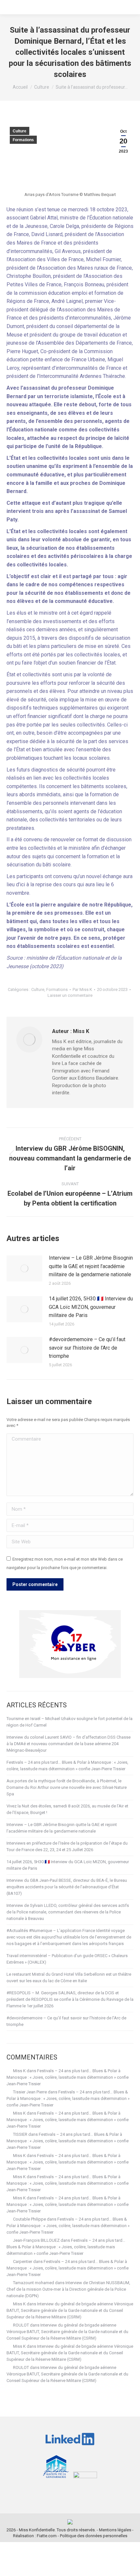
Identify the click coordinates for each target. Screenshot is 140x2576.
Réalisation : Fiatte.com (35, 2536)
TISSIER (20, 2134)
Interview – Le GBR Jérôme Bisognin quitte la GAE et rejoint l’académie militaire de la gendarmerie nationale (91, 1266)
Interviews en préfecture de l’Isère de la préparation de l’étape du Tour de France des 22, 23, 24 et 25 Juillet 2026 (67, 1846)
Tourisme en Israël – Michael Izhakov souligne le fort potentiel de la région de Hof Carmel (70, 1722)
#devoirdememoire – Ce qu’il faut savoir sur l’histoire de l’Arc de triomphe (87, 1348)
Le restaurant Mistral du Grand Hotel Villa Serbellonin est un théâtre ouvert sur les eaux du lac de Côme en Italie (69, 1977)
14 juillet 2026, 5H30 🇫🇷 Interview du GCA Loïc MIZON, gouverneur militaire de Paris (91, 1307)
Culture (20, 131)
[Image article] (24, 1268)
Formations (23, 140)
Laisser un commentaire (70, 995)
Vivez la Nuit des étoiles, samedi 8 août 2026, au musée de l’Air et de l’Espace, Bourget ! (67, 1809)
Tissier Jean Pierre (30, 2092)
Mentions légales (115, 2530)
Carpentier (23, 2261)
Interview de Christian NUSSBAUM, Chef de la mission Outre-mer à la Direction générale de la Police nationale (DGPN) (68, 2289)
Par (82, 989)
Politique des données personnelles (94, 2536)
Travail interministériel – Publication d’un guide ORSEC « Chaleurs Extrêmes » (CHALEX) (67, 1959)
